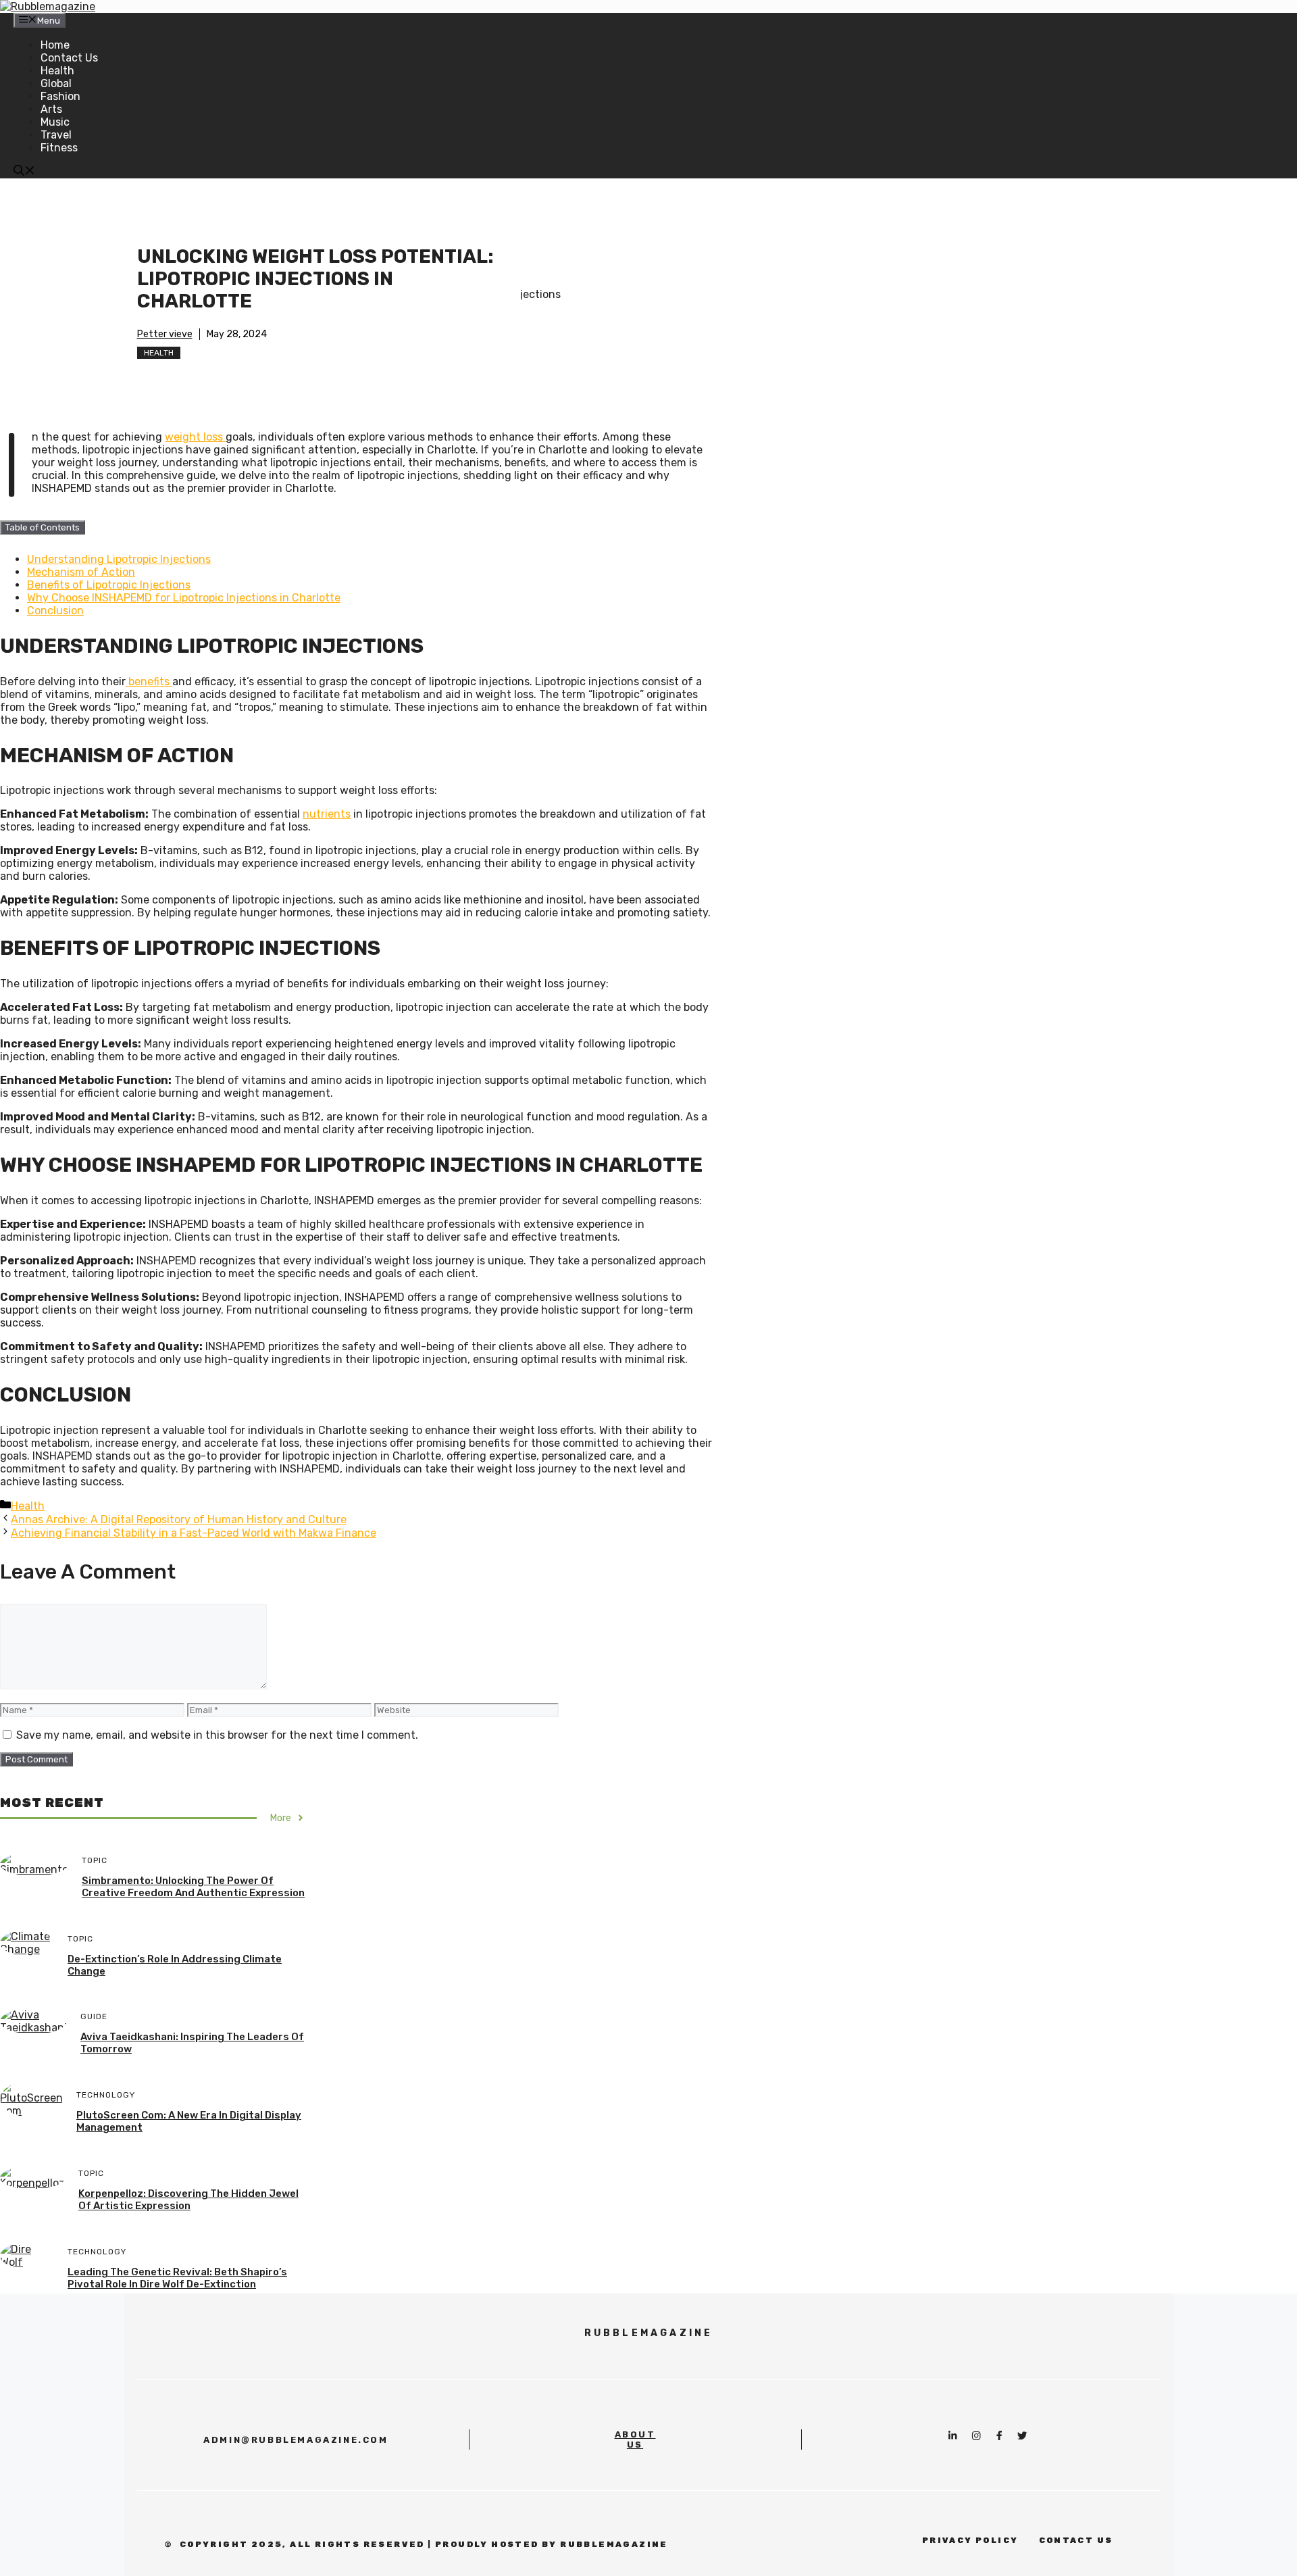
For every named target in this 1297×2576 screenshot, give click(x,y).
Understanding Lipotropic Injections (119, 559)
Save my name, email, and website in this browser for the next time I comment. (217, 1735)
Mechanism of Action (81, 572)
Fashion (60, 96)
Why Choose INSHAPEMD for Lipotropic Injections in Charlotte (184, 598)
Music (55, 122)
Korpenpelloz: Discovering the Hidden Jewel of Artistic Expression (188, 2200)
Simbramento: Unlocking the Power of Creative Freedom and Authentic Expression (193, 1887)
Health (57, 71)
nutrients (327, 814)
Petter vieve (165, 334)
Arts (51, 109)
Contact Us (69, 58)
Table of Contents (43, 527)
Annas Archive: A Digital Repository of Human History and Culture (179, 1519)
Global (56, 83)
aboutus (635, 2439)
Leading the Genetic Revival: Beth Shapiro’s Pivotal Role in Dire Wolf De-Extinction (177, 2278)
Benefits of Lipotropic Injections (109, 585)
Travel (56, 135)
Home (55, 45)
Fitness (59, 148)
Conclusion (55, 611)
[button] (24, 172)
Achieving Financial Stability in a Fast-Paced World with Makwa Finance (194, 1533)
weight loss (195, 437)
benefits (149, 682)
